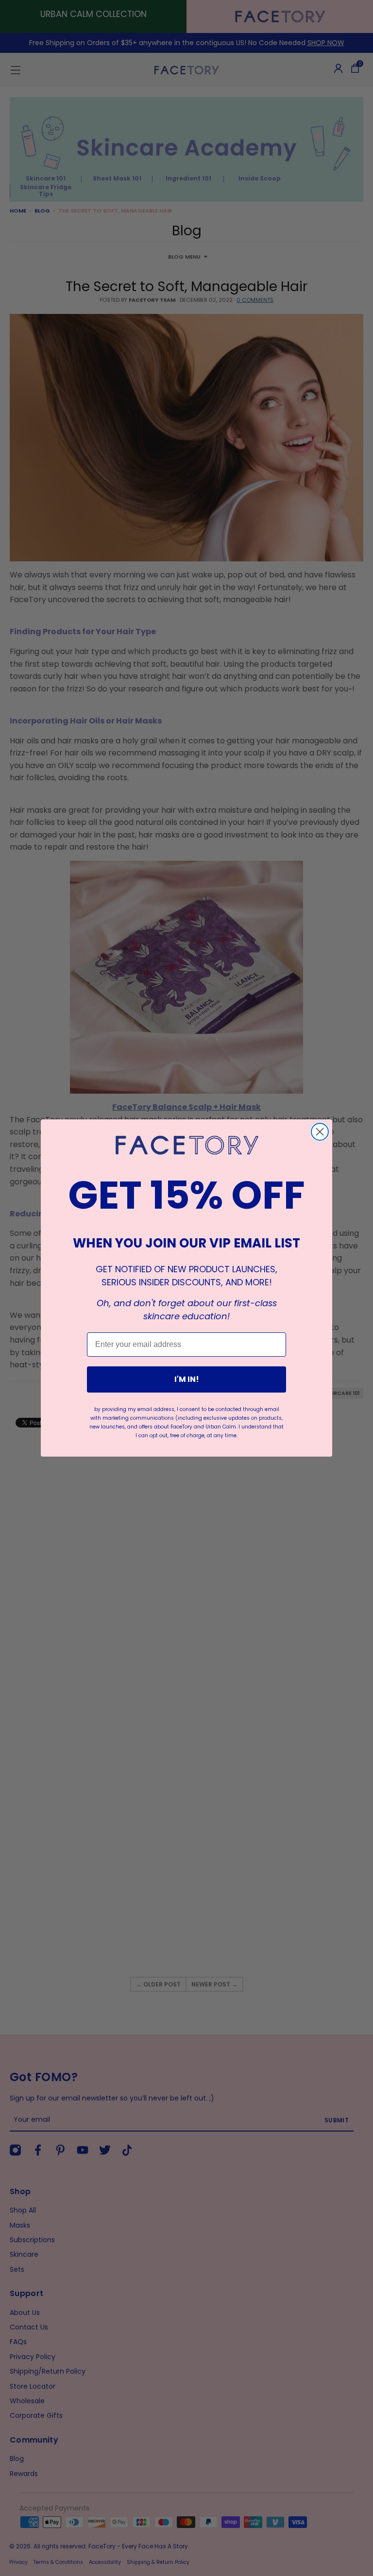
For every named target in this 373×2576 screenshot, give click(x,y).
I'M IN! (187, 1379)
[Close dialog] (320, 1132)
